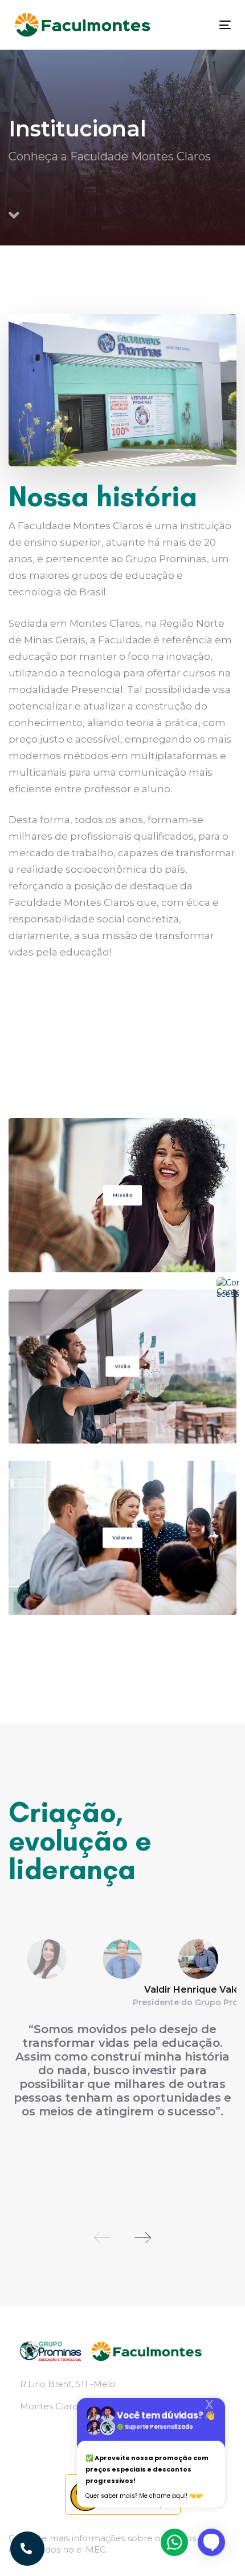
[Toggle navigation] (195, 25)
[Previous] (103, 2238)
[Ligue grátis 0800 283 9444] (27, 2549)
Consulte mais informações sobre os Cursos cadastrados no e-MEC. (102, 2544)
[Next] (142, 2238)
